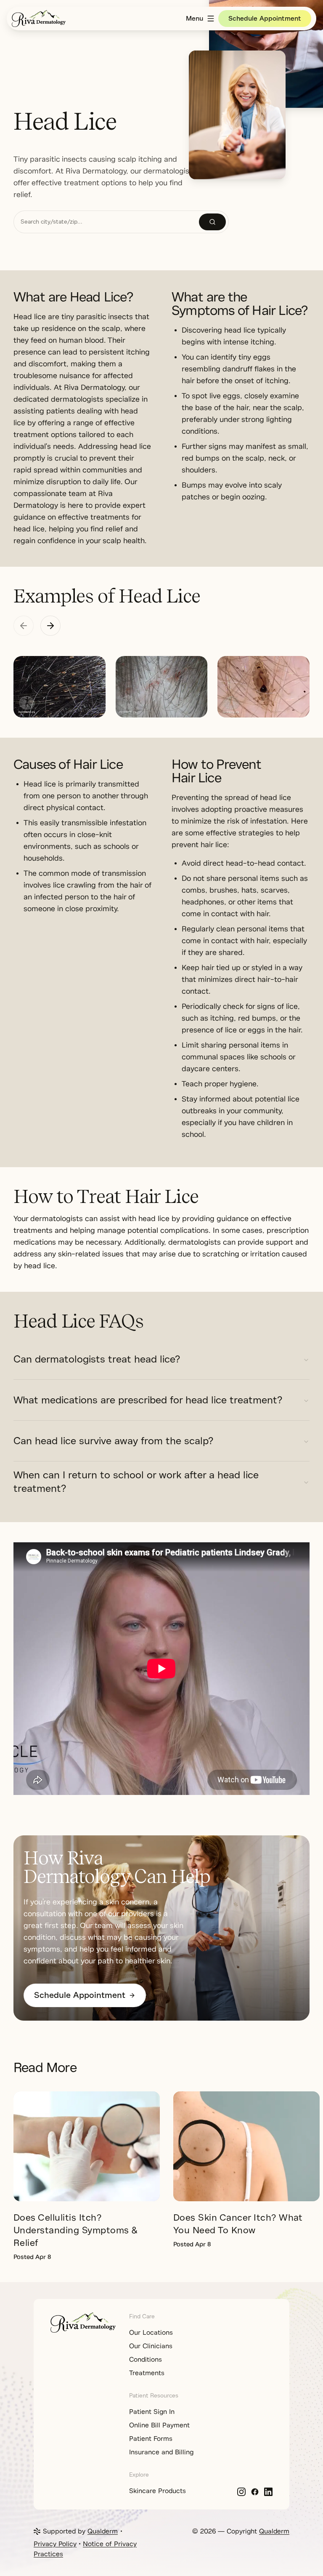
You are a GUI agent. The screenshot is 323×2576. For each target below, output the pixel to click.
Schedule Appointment (265, 19)
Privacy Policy (55, 2544)
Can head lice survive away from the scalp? (113, 1441)
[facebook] (255, 2492)
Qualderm (103, 2531)
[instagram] (241, 2492)
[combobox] (106, 222)
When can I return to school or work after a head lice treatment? (136, 1482)
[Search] (212, 222)
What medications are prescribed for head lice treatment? (148, 1400)
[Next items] (50, 626)
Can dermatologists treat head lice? (97, 1359)
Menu (195, 19)
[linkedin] (268, 2492)
